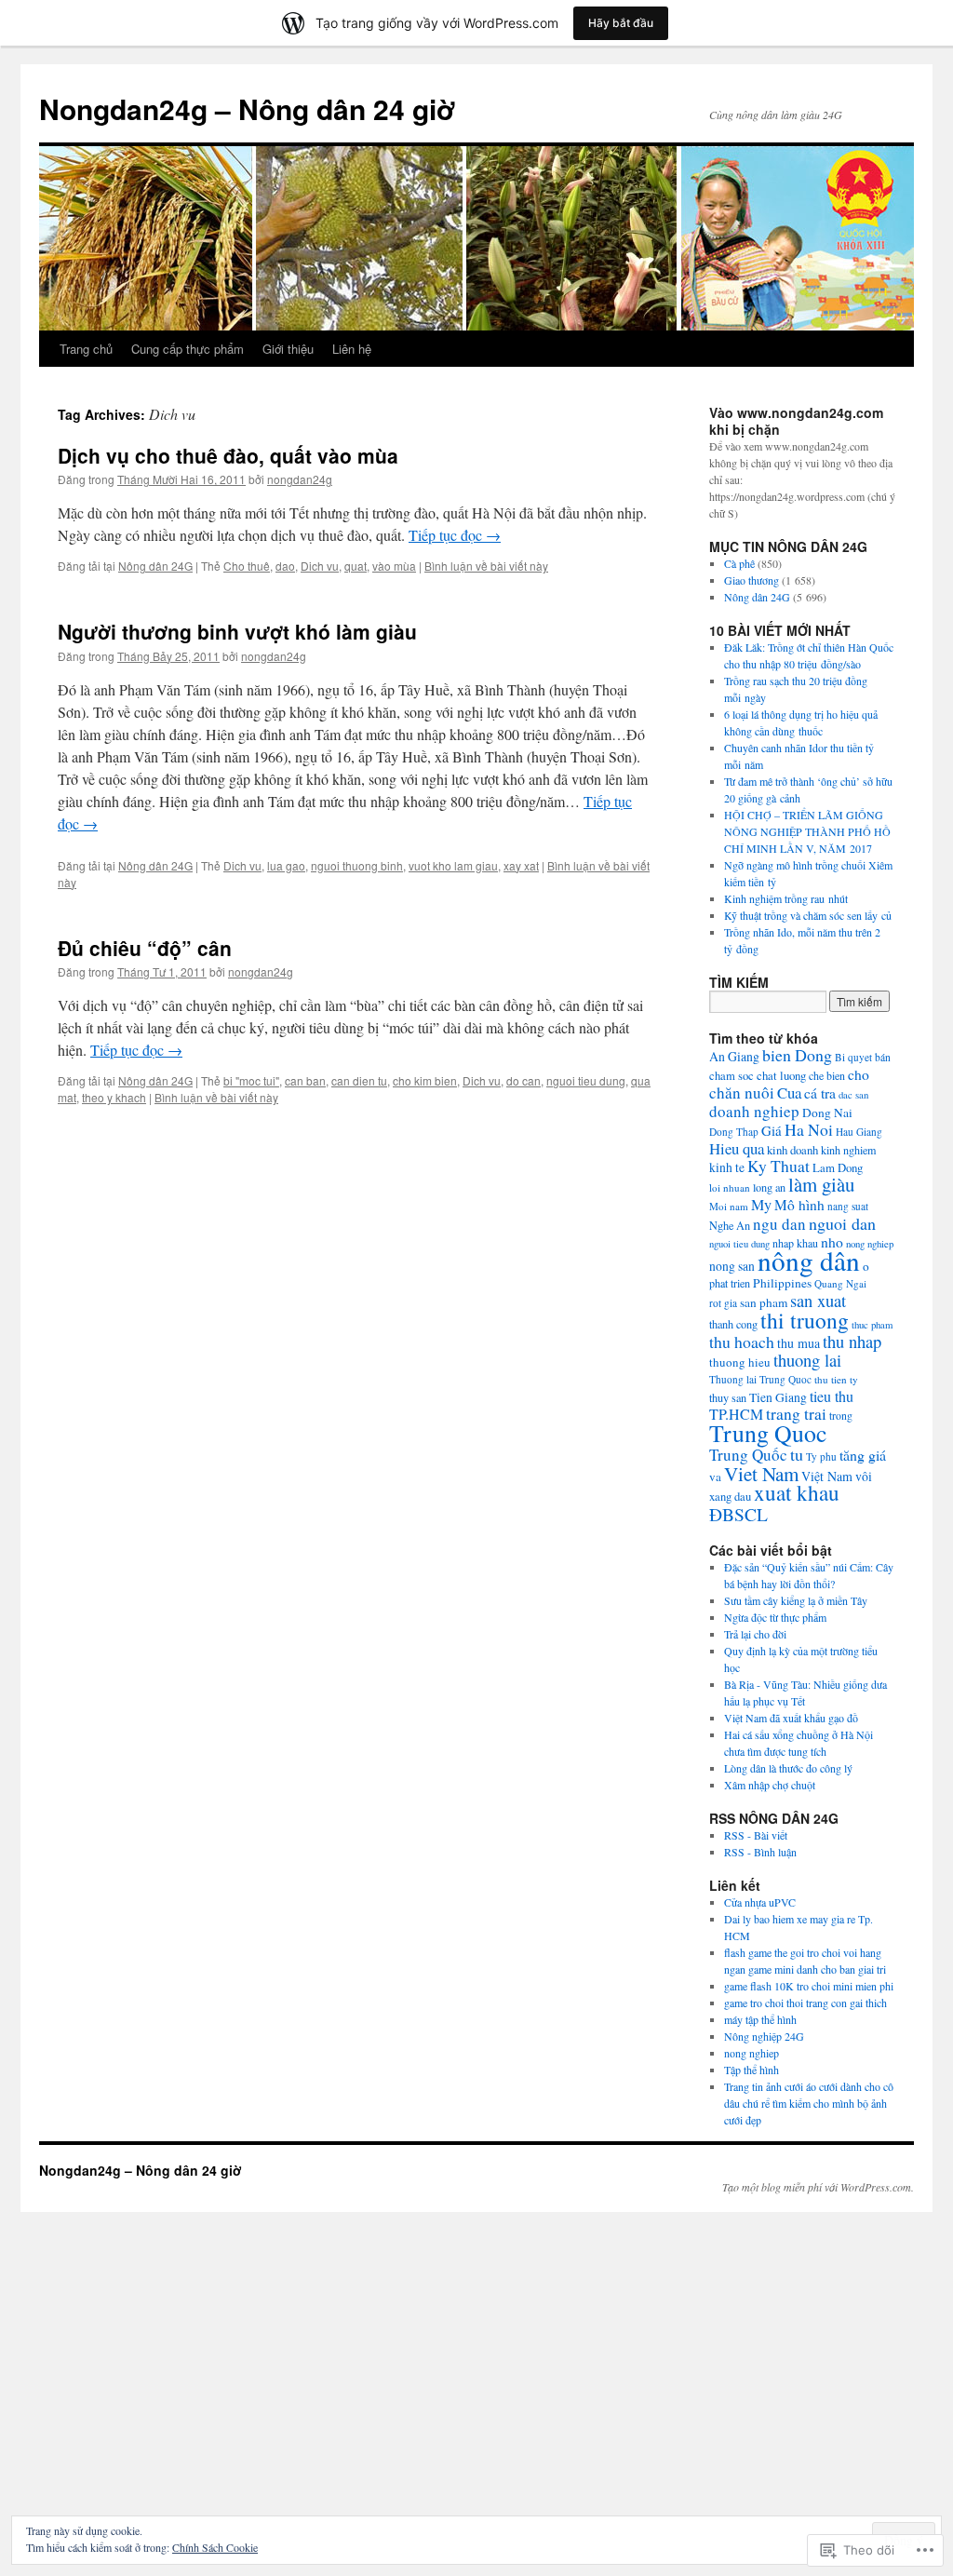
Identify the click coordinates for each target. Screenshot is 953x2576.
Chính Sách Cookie (215, 2547)
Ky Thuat (779, 1166)
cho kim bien (425, 1080)
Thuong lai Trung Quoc (760, 1379)
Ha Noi (809, 1129)
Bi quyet (853, 1057)
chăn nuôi (742, 1092)
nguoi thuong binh (357, 865)
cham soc (732, 1076)
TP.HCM (736, 1414)
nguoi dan (842, 1223)
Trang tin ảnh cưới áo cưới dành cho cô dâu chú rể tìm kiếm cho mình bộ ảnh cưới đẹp (809, 2103)
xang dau (730, 1497)
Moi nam (729, 1206)
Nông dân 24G (155, 566)
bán (883, 1057)
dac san (853, 1095)
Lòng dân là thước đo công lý (788, 1768)
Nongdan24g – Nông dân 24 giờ (247, 108)
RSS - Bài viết (756, 1835)
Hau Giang (859, 1132)
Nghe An (730, 1225)
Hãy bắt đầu (621, 23)
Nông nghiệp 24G (764, 2036)
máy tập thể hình (760, 2019)
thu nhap (852, 1341)
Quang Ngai (840, 1283)
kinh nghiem (848, 1150)
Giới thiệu (288, 349)
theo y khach (114, 1097)
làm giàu (821, 1184)
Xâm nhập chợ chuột (770, 1785)
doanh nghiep (754, 1111)
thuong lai (807, 1360)
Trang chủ (86, 349)
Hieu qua (737, 1148)
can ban (305, 1080)
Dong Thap (734, 1132)
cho (859, 1074)
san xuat (818, 1300)
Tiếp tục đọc (455, 535)
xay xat (521, 865)
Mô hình (799, 1205)
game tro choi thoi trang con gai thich (805, 2003)
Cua (789, 1092)
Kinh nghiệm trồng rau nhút (786, 898)
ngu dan (779, 1224)
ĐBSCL (738, 1514)
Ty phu (821, 1457)
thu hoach (742, 1342)
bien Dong (797, 1055)
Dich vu (320, 566)
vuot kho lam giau (453, 865)
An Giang (734, 1056)
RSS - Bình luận (760, 1852)
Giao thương (752, 580)
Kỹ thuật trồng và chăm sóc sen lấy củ (808, 915)
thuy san (728, 1397)
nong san (732, 1266)
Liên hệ (352, 349)
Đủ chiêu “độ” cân (145, 948)
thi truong (805, 1320)
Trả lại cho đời (755, 1634)
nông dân (809, 1260)
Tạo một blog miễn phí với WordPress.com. (818, 2187)
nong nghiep (870, 1244)
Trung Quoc (768, 1433)
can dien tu (359, 1080)
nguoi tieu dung (586, 1080)
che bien (827, 1075)
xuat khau (797, 1493)
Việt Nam (827, 1476)
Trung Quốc (748, 1455)
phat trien (730, 1283)
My (761, 1205)
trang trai (796, 1414)
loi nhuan (730, 1187)
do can (523, 1080)
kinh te (727, 1167)
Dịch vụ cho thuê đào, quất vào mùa (228, 455)
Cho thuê (247, 566)
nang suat (848, 1206)
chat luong (781, 1075)
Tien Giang (778, 1397)
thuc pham (872, 1325)
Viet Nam (761, 1474)
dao (285, 566)
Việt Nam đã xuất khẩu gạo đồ (791, 1718)
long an (769, 1187)
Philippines (782, 1283)
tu (797, 1454)
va (715, 1477)
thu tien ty (836, 1379)
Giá (772, 1130)
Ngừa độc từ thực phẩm (775, 1617)
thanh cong (733, 1324)
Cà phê (739, 563)
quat (356, 566)
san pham (764, 1302)
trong (841, 1416)
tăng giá (863, 1455)
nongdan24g (300, 479)
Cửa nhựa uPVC (760, 1902)
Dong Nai (827, 1113)
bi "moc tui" (251, 1080)
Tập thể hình (752, 2070)
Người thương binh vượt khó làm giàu (237, 631)
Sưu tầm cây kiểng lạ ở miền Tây (796, 1600)
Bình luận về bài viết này (486, 566)
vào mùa (394, 566)
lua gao (286, 865)
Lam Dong (838, 1167)
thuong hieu (740, 1362)
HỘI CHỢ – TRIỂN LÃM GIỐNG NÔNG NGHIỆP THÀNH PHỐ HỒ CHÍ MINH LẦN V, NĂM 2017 (807, 831)
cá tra (820, 1092)
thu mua (799, 1343)
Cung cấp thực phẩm (188, 349)
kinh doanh (792, 1150)
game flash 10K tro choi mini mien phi (809, 1986)
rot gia (723, 1303)
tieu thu (832, 1396)
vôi (864, 1476)
